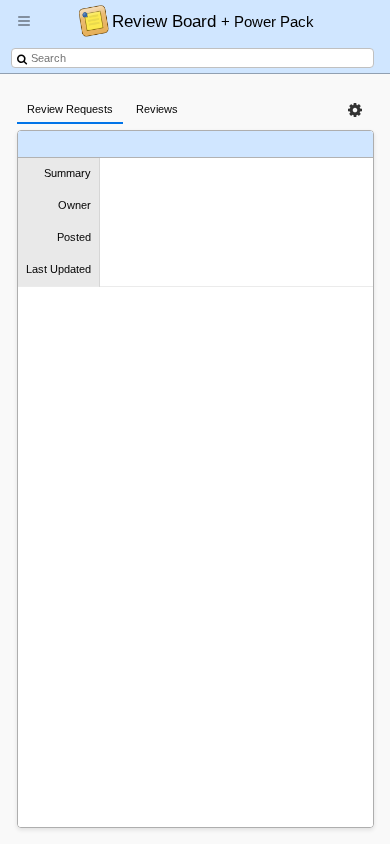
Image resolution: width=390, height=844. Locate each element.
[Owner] (214, 144)
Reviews (157, 109)
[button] (24, 29)
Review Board (213, 21)
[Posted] (254, 144)
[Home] (88, 20)
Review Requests (70, 109)
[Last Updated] (306, 144)
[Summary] (169, 144)
